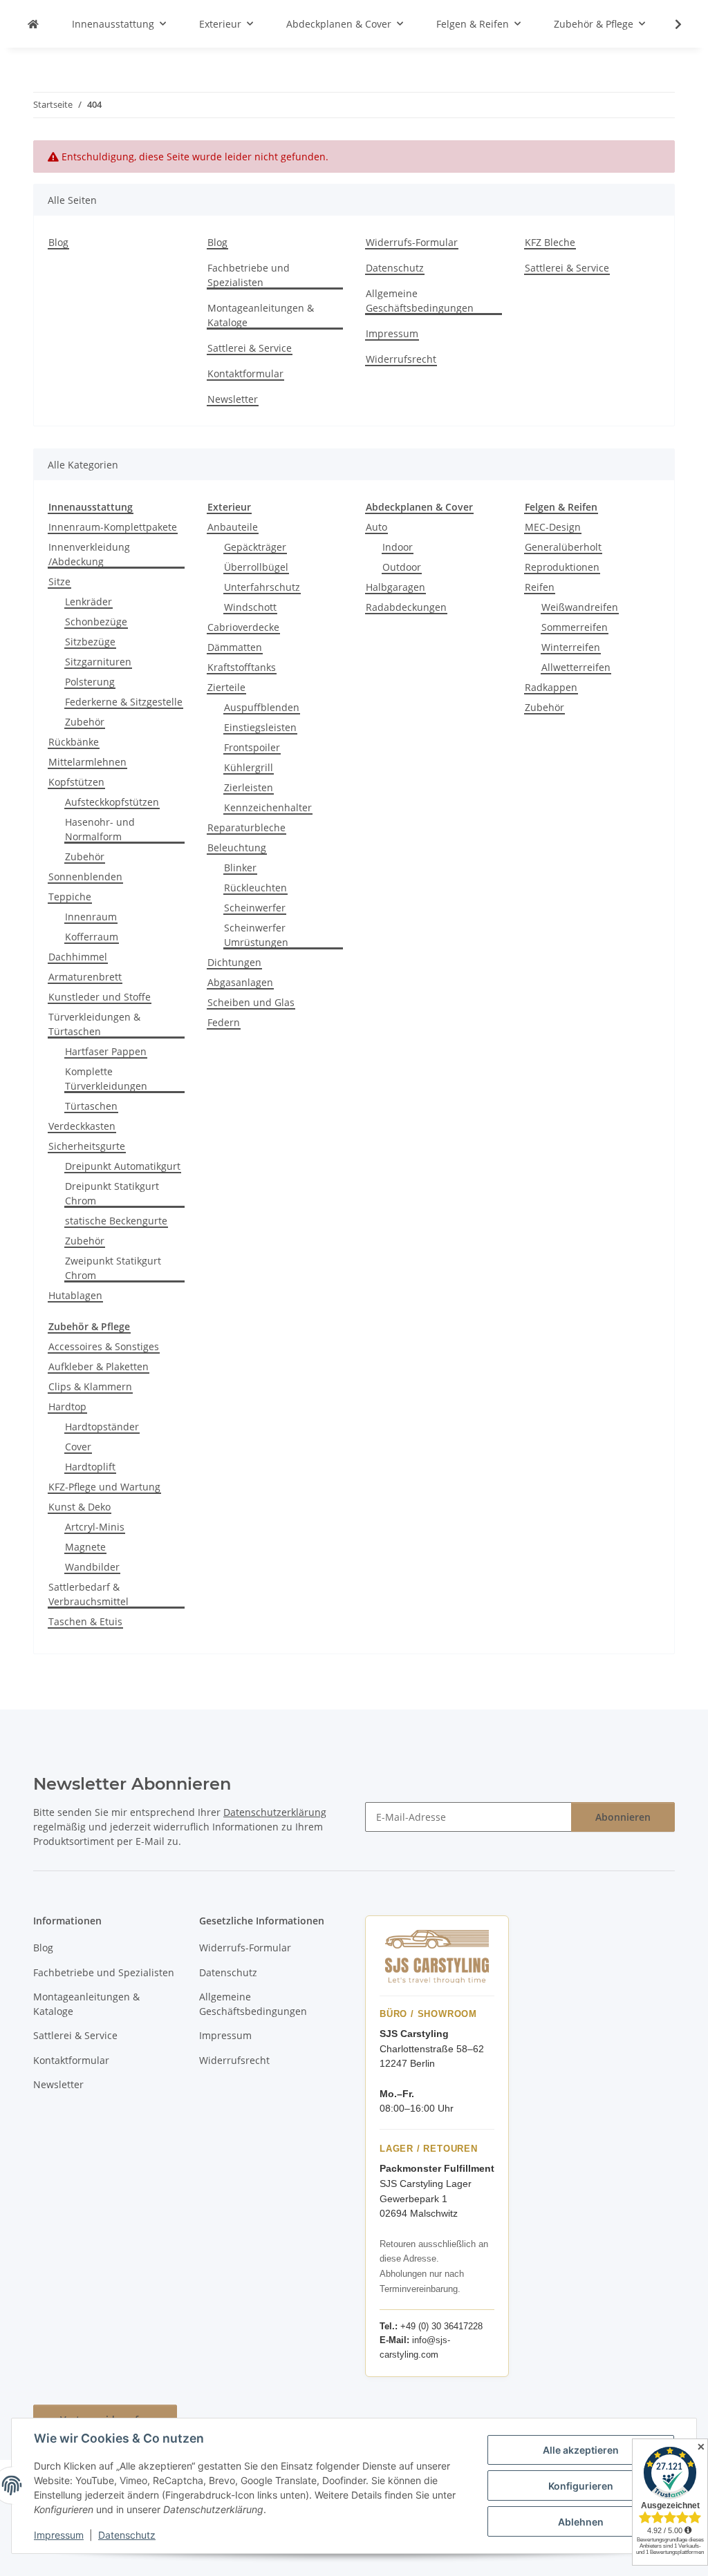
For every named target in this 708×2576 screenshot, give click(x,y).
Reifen (540, 587)
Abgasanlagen (240, 982)
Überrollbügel (256, 567)
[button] (669, 24)
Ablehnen (581, 2522)
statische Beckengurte (116, 1221)
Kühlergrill (249, 767)
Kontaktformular (245, 373)
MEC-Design (553, 527)
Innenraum (91, 917)
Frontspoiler (252, 747)
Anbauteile (233, 527)
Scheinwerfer (255, 908)
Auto (376, 527)
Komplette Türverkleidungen (106, 1079)
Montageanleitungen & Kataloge (261, 315)
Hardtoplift (90, 1467)
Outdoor (402, 567)
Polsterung (90, 682)
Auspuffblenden (262, 707)
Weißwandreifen (580, 607)
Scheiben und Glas (251, 1002)
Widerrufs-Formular (412, 242)
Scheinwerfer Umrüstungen (256, 935)
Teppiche (70, 897)
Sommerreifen (575, 627)
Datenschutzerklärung (275, 1812)
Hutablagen (75, 1295)
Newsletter (233, 399)
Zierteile (226, 687)
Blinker (240, 868)
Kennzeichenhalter (268, 807)
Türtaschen (91, 1106)
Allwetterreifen (576, 667)
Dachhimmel (78, 957)
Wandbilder (92, 1567)
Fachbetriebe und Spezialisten (249, 275)
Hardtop (67, 1407)
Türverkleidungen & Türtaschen (94, 1024)
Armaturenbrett (85, 977)
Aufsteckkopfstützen (112, 802)
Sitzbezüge (90, 642)
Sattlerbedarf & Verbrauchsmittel (88, 1594)
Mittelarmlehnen (87, 762)
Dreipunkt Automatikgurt (123, 1166)
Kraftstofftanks (242, 667)
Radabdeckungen (406, 607)
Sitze (59, 581)
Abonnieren (623, 1817)
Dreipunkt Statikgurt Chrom (112, 1193)
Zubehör (85, 722)
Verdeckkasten (82, 1126)
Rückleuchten (255, 888)
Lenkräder (88, 602)
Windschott (250, 607)
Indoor (398, 547)
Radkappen (551, 687)
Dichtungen (234, 962)
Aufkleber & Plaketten (99, 1366)
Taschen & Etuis (85, 1621)
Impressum (59, 2535)
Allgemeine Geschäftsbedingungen (420, 301)
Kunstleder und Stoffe (100, 997)
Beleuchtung (237, 847)
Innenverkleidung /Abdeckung (89, 554)
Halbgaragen (395, 587)
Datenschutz (127, 2535)
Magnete (85, 1547)
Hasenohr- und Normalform (100, 829)
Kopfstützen (76, 782)
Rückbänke (74, 742)
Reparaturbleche (246, 827)
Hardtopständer (102, 1427)
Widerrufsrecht (401, 359)
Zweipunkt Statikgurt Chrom (113, 1268)
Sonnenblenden (85, 877)
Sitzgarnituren (98, 662)
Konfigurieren (581, 2486)
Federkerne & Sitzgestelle (124, 702)
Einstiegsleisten (260, 727)
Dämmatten (235, 647)
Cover (78, 1447)
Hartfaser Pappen (106, 1051)
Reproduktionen (562, 567)
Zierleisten (249, 787)
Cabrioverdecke (243, 627)
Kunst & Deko (80, 1507)
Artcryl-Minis (95, 1527)
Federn (224, 1022)
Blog (58, 242)
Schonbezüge (96, 622)
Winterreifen (571, 647)
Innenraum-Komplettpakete (113, 527)
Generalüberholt (563, 547)
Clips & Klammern (90, 1386)
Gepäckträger (255, 547)
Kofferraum (92, 937)
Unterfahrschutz (262, 587)
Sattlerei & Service (250, 348)
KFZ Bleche (550, 242)
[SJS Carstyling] (33, 24)
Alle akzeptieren (581, 2450)
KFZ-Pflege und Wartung (104, 1487)
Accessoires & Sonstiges (104, 1346)
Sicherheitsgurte (87, 1146)
